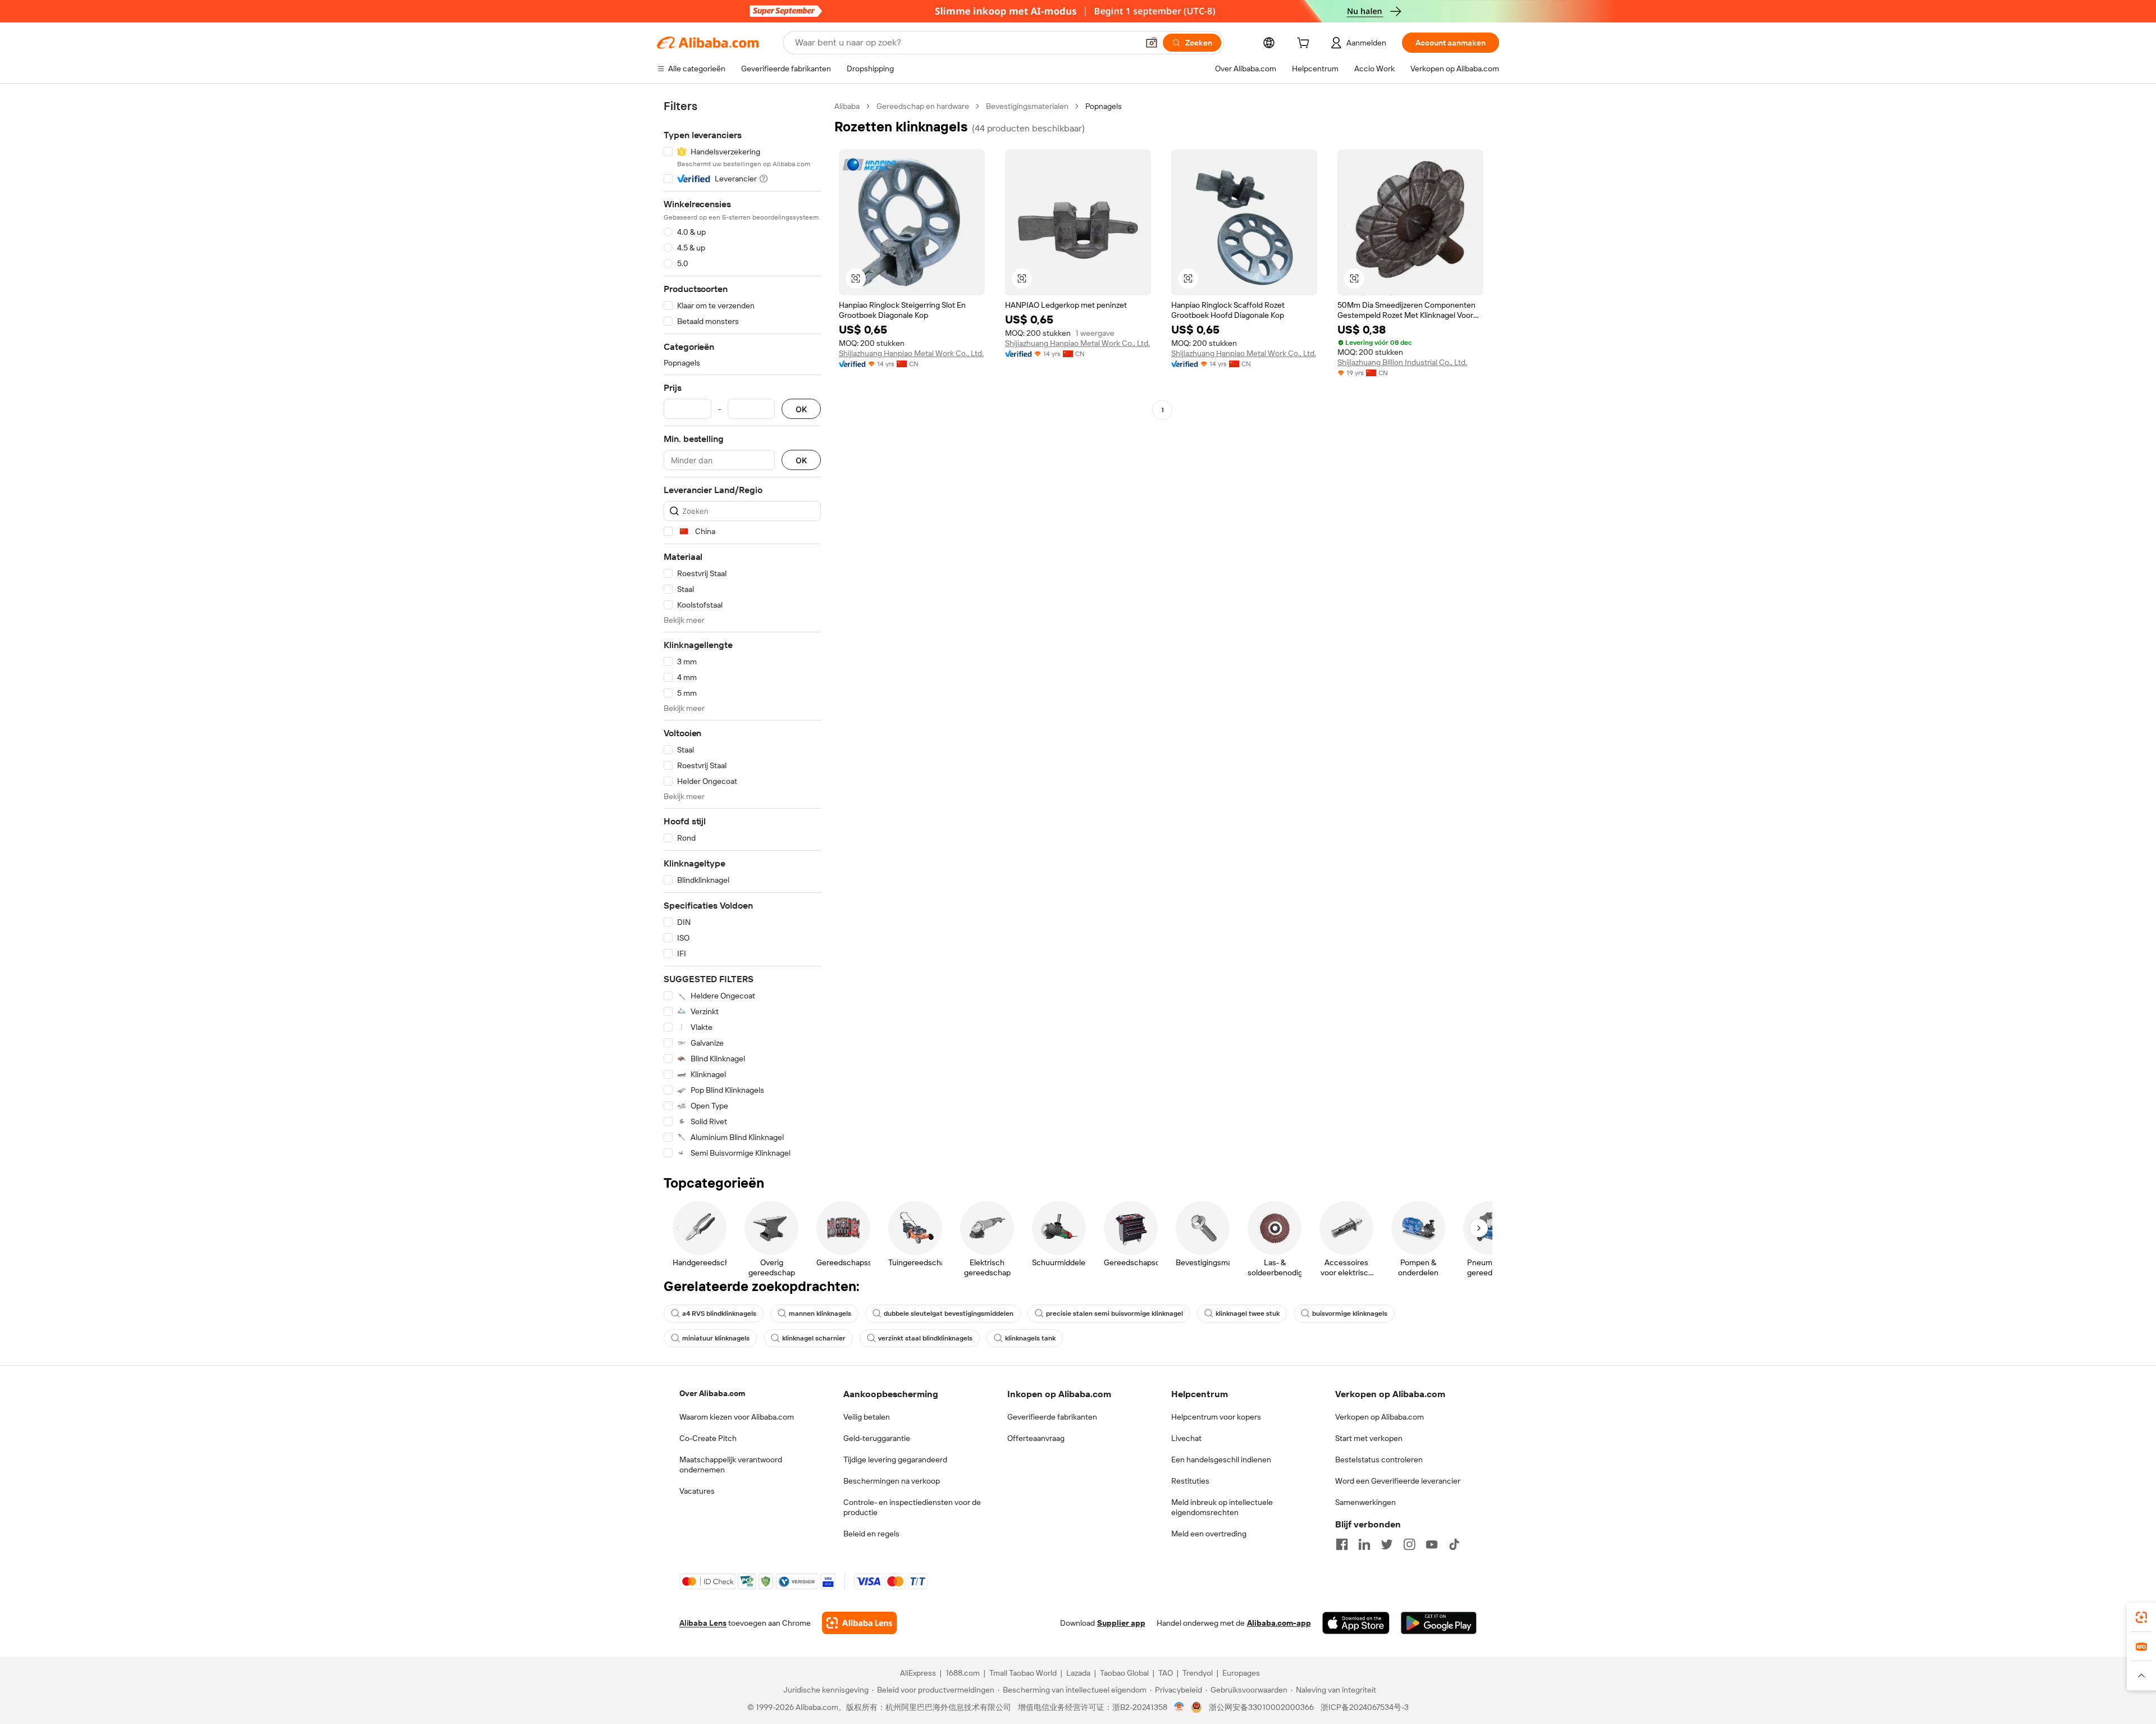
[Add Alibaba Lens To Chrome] (859, 1623)
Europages (1241, 1673)
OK (801, 409)
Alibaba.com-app (1279, 1623)
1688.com (963, 1673)
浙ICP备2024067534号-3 (1365, 1707)
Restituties (1190, 1481)
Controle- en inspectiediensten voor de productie (912, 1507)
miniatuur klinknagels (716, 1338)
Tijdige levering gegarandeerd (895, 1460)
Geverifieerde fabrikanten (1052, 1417)
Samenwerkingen (1365, 1502)
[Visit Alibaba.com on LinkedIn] (1364, 1544)
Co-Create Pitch (708, 1438)
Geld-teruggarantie (877, 1438)
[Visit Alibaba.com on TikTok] (1454, 1544)
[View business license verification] (1179, 1707)
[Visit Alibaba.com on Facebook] (1342, 1544)
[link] (2141, 1617)
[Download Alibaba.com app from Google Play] (1439, 1623)
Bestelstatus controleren (1379, 1460)
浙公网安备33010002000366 (1261, 1707)
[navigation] (742, 630)
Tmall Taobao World (1023, 1673)
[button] (1152, 43)
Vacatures (697, 1491)
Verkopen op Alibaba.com (1380, 1417)
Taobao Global (1124, 1673)
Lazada (1078, 1673)
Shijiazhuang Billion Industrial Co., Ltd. (1402, 362)
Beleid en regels (871, 1534)
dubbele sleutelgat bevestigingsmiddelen (949, 1313)
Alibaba (847, 106)
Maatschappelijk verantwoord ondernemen (731, 1465)
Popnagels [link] (1104, 106)
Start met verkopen (1369, 1438)
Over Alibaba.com (712, 1393)
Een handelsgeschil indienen (1221, 1460)
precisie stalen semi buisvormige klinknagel (1114, 1313)
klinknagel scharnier (814, 1338)
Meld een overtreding (1209, 1534)
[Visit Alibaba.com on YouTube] (1432, 1544)
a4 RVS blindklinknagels (719, 1313)
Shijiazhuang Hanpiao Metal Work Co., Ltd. (911, 353)
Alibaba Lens (703, 1623)
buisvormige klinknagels (1350, 1313)
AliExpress (918, 1673)
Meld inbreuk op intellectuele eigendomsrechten (1222, 1507)
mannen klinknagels (820, 1313)
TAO (1166, 1673)
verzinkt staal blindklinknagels (925, 1338)
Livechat (1186, 1438)
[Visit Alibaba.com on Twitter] (1387, 1544)
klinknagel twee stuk (1248, 1313)
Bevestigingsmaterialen (1027, 106)
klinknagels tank (1030, 1338)
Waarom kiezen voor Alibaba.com (737, 1417)
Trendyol (1198, 1673)
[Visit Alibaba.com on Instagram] (1409, 1544)
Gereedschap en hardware (923, 106)
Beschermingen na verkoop (892, 1481)
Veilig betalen (867, 1417)
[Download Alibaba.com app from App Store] (1356, 1623)
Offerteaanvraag (1036, 1438)
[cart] (1305, 44)
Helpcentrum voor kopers (1216, 1417)
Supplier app (1121, 1623)
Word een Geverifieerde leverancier (1398, 1481)
